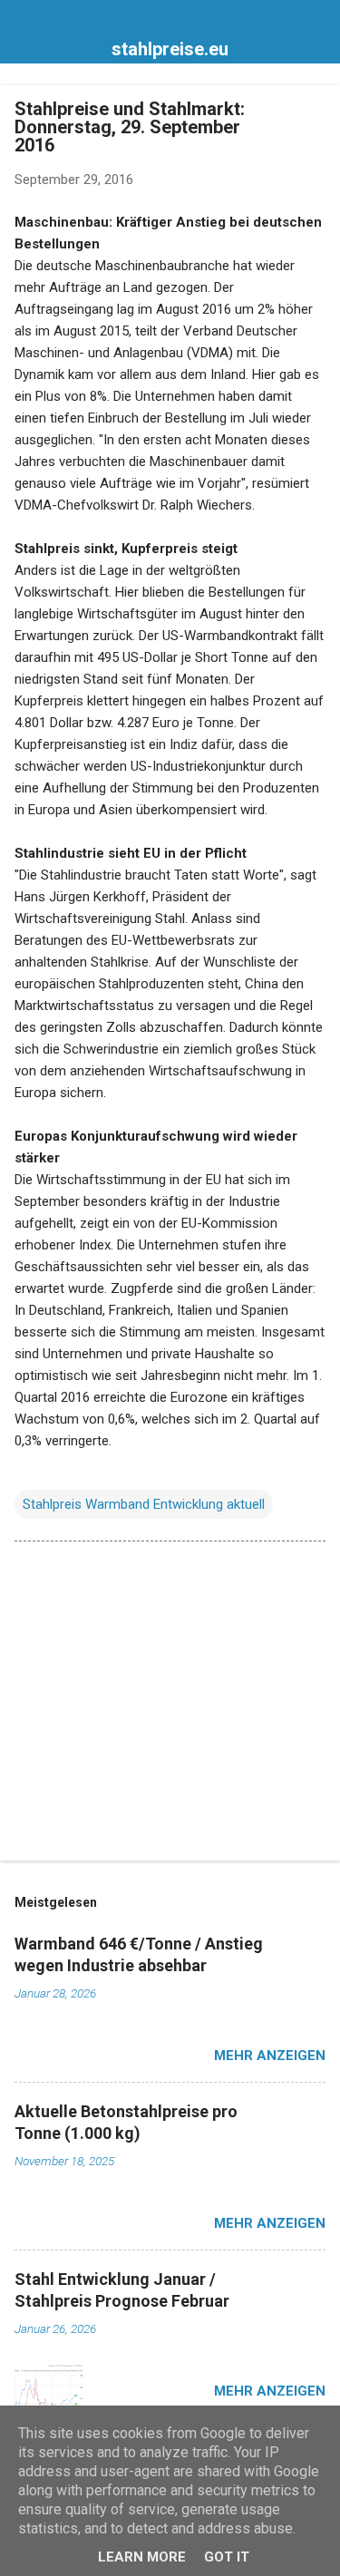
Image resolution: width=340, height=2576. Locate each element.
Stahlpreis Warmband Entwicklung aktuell (144, 1504)
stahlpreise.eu (170, 49)
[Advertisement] (170, 1705)
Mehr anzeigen (270, 2056)
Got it (227, 2557)
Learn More (142, 2557)
